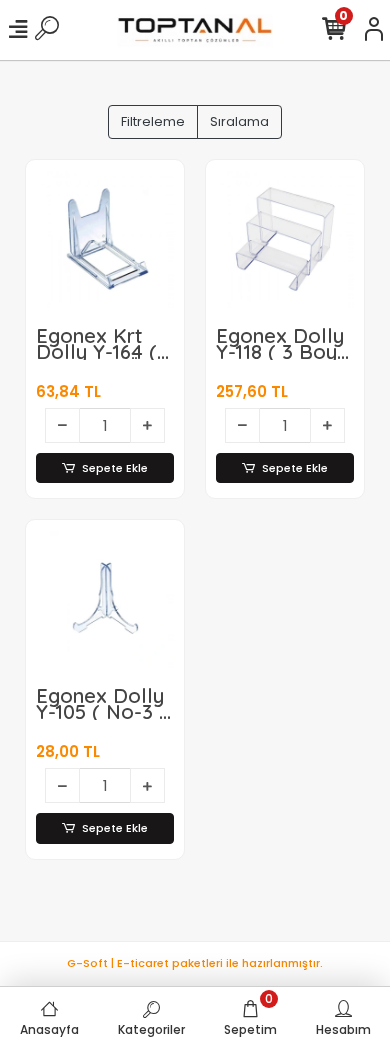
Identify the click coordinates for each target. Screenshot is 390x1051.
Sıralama (239, 121)
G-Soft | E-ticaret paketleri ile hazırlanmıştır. (195, 963)
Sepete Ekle (115, 468)
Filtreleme (153, 121)
